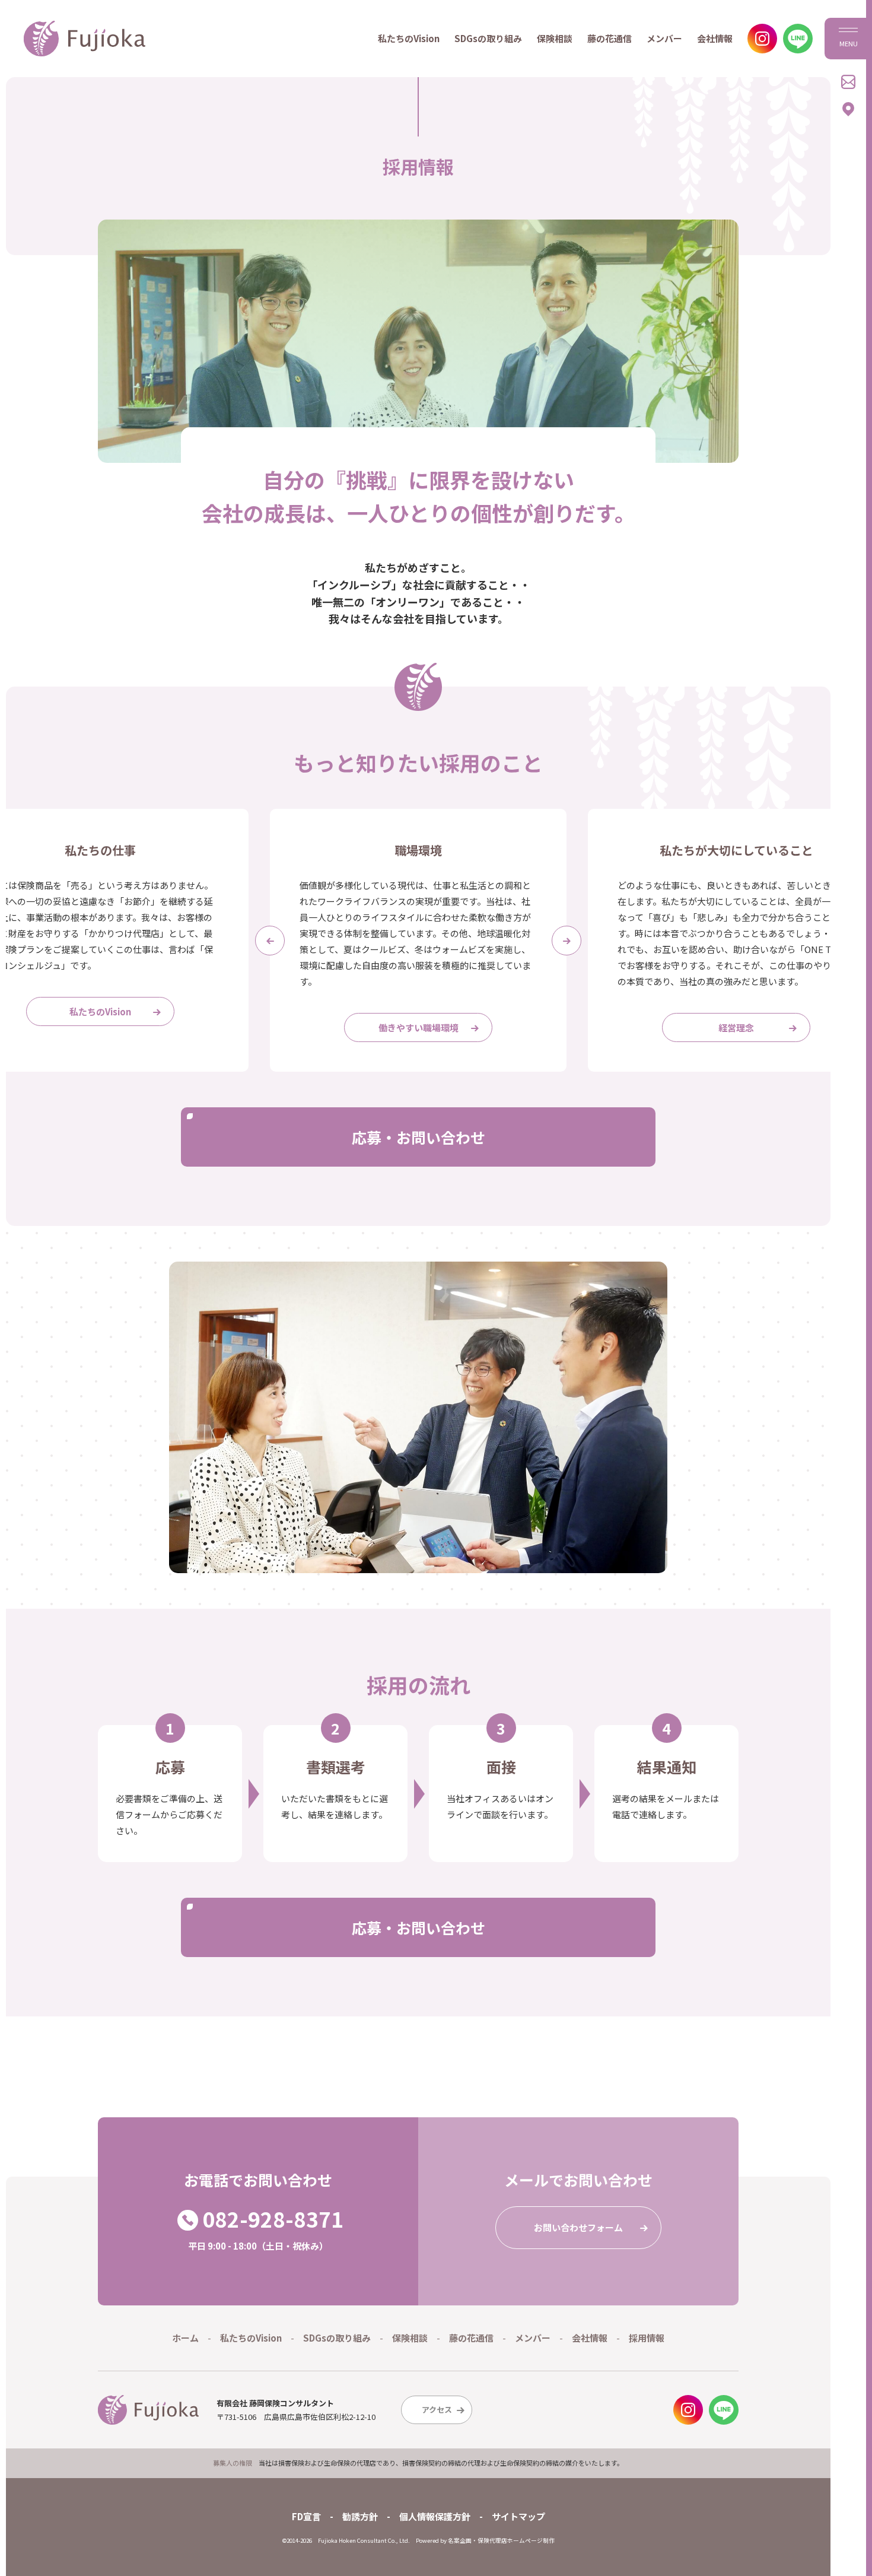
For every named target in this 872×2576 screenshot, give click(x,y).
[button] (270, 941)
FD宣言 (306, 2516)
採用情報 (647, 2338)
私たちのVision (409, 38)
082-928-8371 (273, 2219)
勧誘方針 (360, 2516)
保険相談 (555, 38)
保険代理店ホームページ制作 (516, 2540)
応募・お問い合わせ (419, 1137)
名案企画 (460, 2540)
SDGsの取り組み (488, 38)
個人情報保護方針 (435, 2516)
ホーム (185, 2338)
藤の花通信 (610, 38)
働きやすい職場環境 (419, 1027)
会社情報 (715, 38)
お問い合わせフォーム (578, 2227)
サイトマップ (518, 2516)
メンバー (664, 38)
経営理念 (736, 1027)
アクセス (437, 2410)
